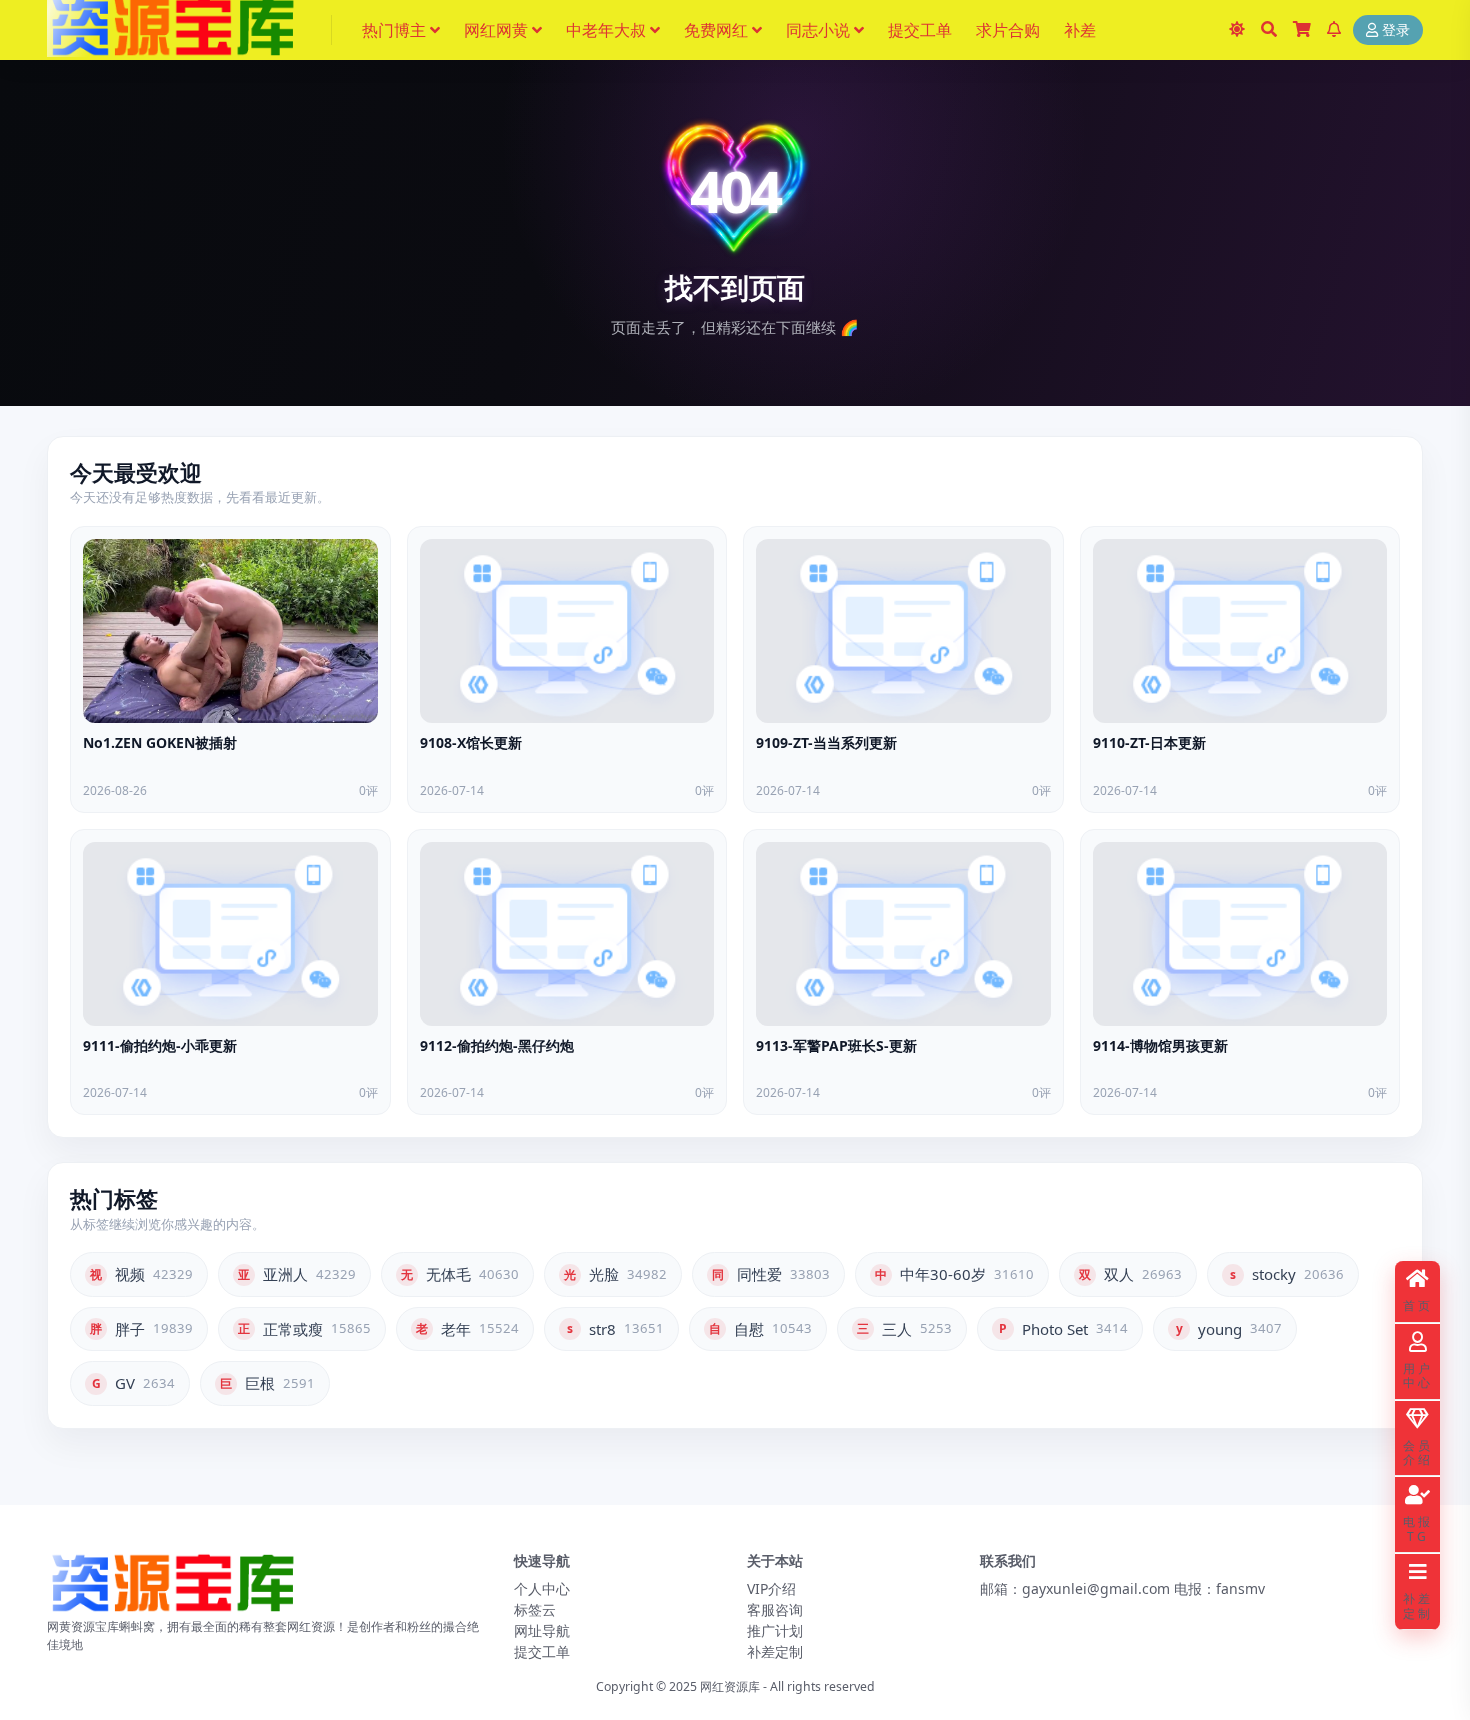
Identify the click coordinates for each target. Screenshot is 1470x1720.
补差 (1080, 30)
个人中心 (542, 1588)
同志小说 (818, 30)
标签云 (535, 1609)
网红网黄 (496, 30)
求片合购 (1008, 30)
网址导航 (542, 1630)
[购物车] (1302, 30)
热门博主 (394, 30)
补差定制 (775, 1651)
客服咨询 (775, 1609)
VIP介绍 (771, 1588)
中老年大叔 (606, 30)
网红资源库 (730, 1686)
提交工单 (920, 30)
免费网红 (716, 30)
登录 (1396, 30)
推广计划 (775, 1630)
